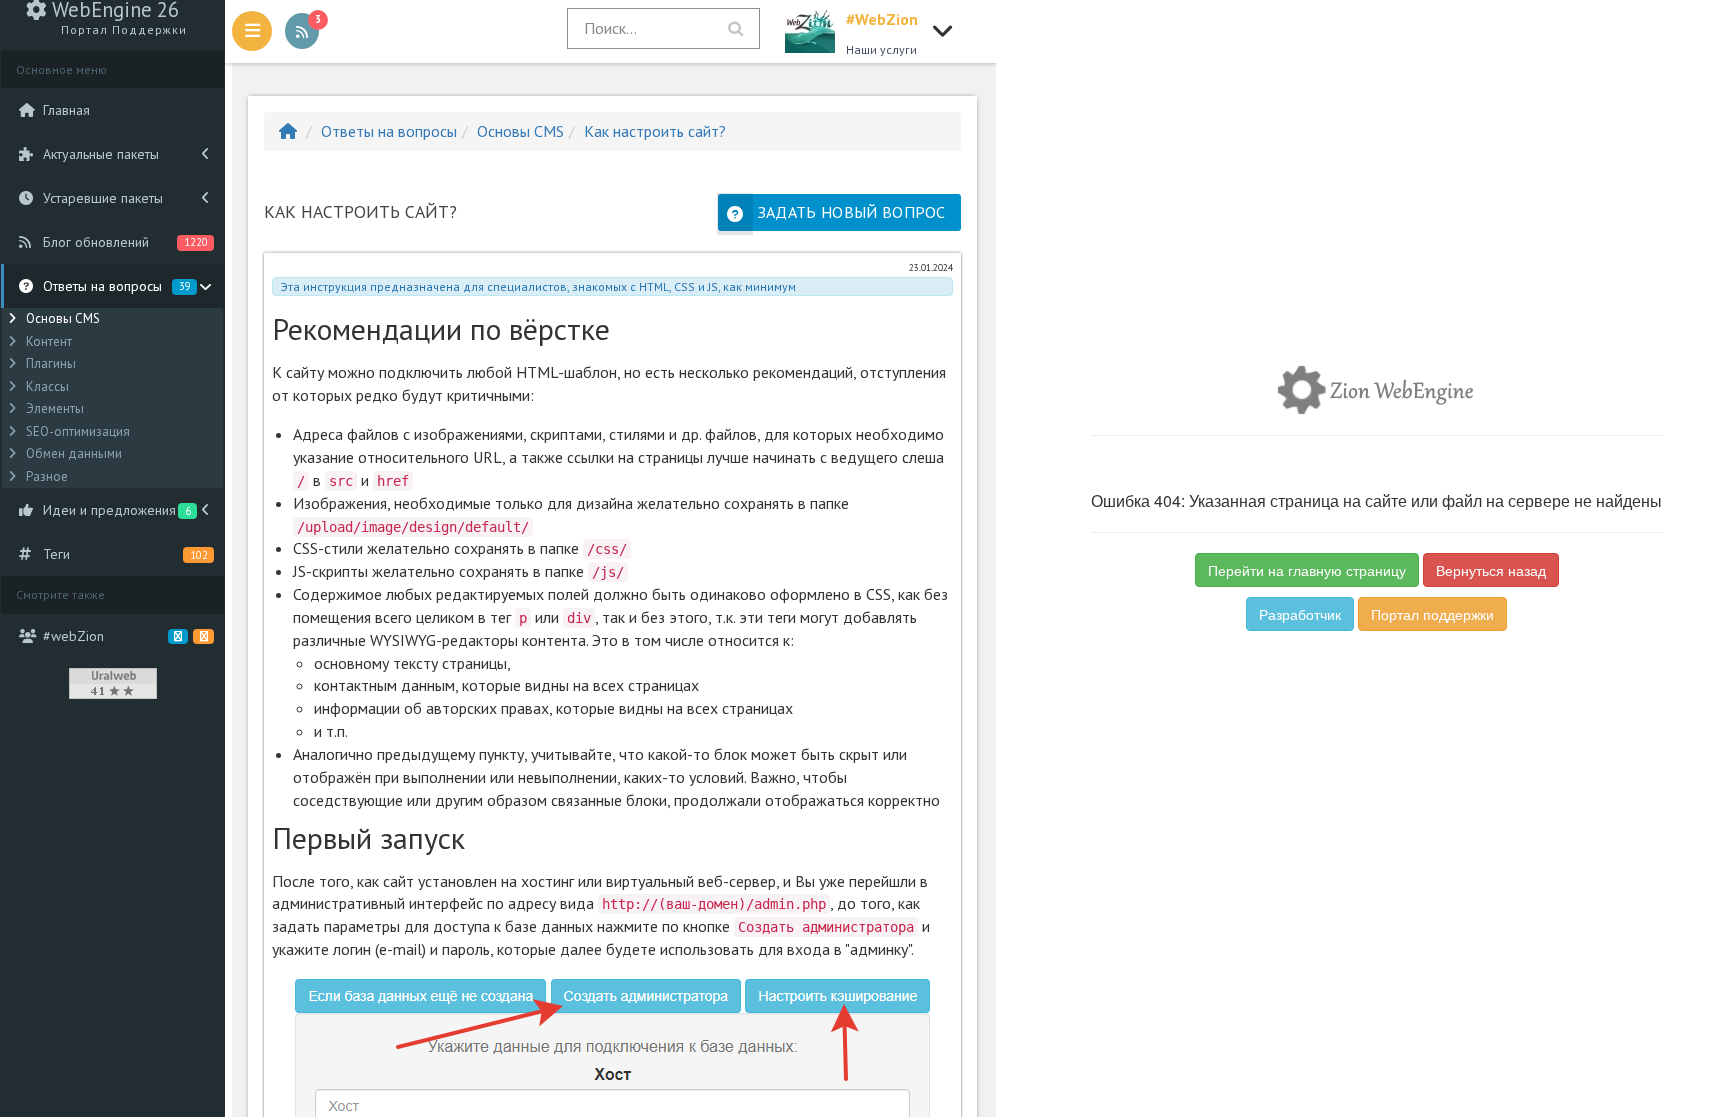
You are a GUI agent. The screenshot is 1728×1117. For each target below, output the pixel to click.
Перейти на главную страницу (1307, 570)
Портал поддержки (1432, 614)
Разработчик (1300, 614)
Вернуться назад (1491, 570)
